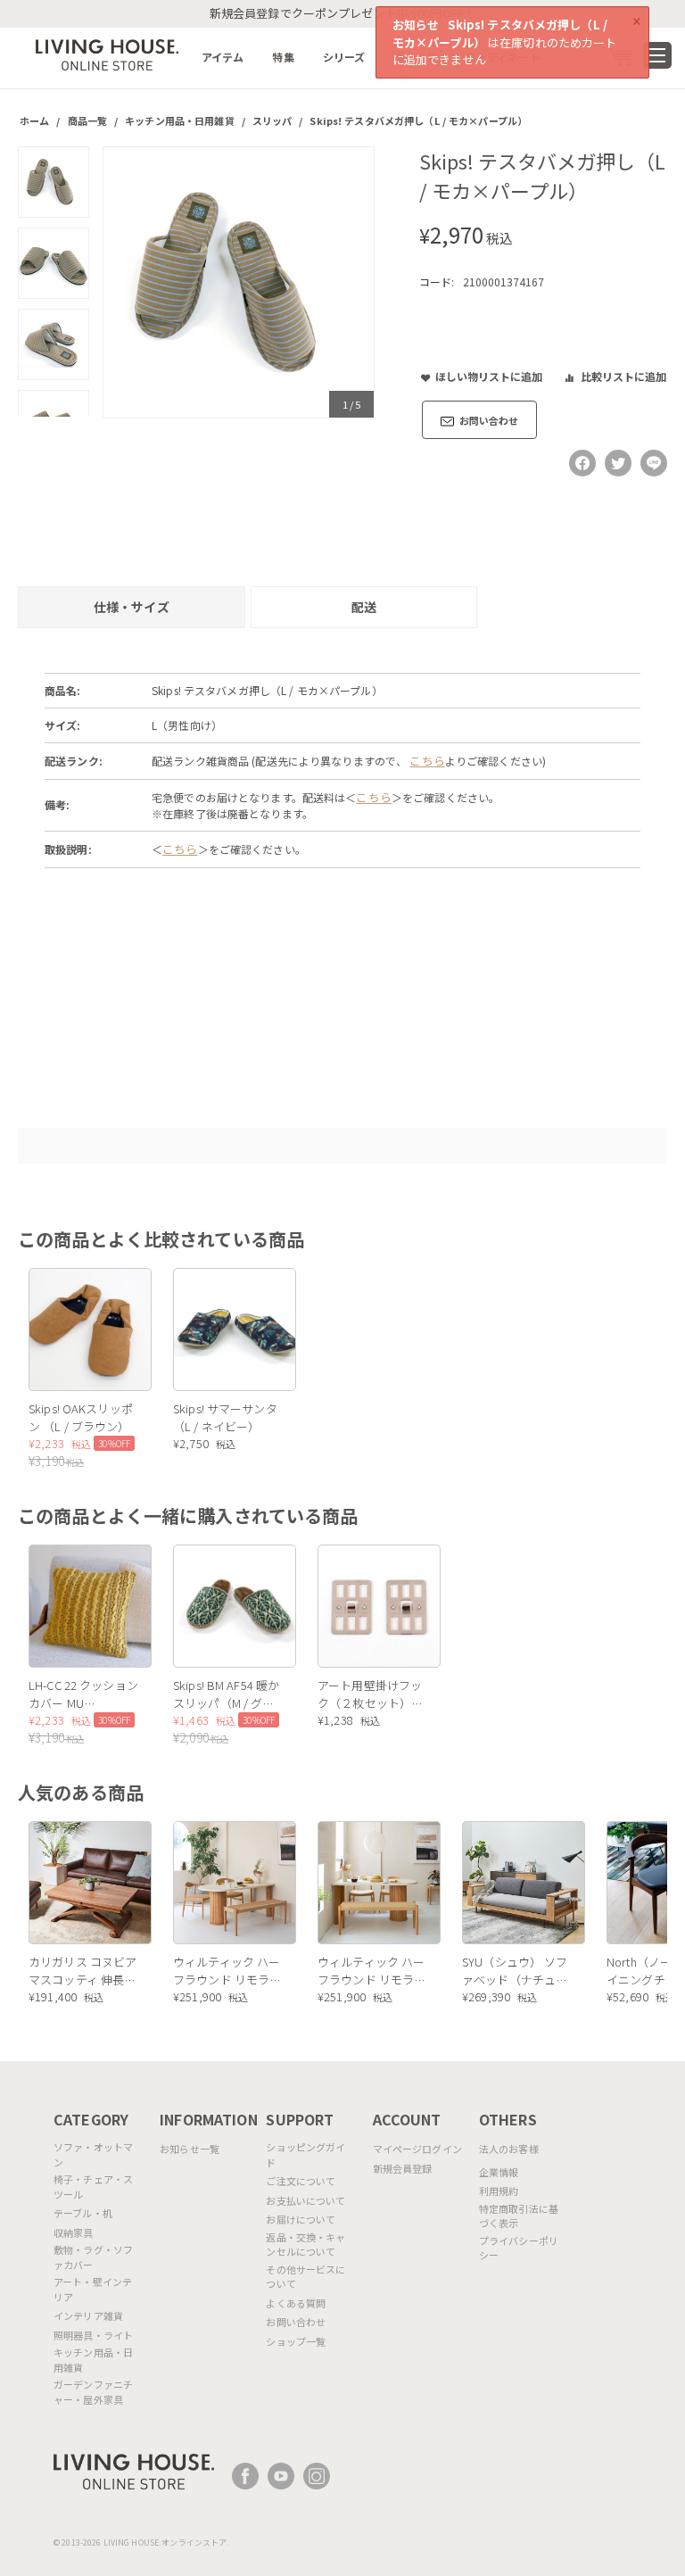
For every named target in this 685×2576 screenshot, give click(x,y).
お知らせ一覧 (190, 2149)
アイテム (223, 57)
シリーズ (344, 57)
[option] (239, 282)
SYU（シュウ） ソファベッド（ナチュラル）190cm (515, 1971)
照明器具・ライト (93, 2335)
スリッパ (272, 120)
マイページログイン (417, 2149)
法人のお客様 (509, 2149)
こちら (427, 761)
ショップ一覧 (296, 2341)
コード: (437, 282)
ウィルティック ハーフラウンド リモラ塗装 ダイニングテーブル (227, 1971)
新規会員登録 (403, 2168)
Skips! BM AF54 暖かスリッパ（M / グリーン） (226, 1694)
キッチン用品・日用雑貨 (179, 120)
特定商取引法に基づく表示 (519, 2216)
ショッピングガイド (305, 2154)
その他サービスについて (305, 2277)
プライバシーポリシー (519, 2248)
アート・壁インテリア (93, 2289)
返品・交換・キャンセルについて (305, 2245)
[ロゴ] (107, 53)
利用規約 (499, 2191)
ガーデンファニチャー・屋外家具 (93, 2392)
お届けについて (301, 2219)
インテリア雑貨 (88, 2315)
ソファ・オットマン (93, 2154)
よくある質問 (296, 2303)
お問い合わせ (296, 2322)
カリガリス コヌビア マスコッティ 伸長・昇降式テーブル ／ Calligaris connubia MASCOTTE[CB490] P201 (83, 1971)
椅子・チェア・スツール (93, 2187)
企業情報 (499, 2172)
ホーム (34, 120)
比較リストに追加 (623, 376)
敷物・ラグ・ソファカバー (93, 2257)
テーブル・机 (83, 2213)
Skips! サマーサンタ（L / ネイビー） (225, 1417)
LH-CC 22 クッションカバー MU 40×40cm (83, 1694)
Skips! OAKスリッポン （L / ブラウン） (81, 1417)
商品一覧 (88, 120)
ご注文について (301, 2181)
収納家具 (74, 2232)
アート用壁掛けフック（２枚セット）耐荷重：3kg (370, 1694)
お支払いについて (305, 2200)
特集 (283, 57)
